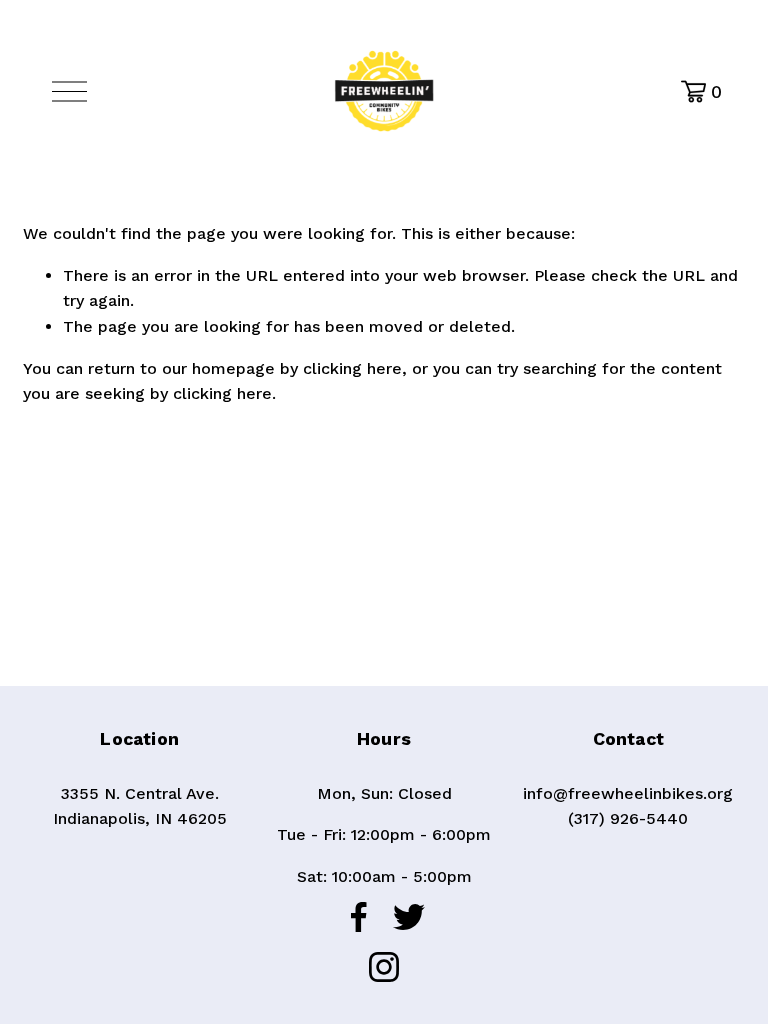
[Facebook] (359, 917)
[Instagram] (384, 967)
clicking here (352, 368)
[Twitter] (409, 917)
